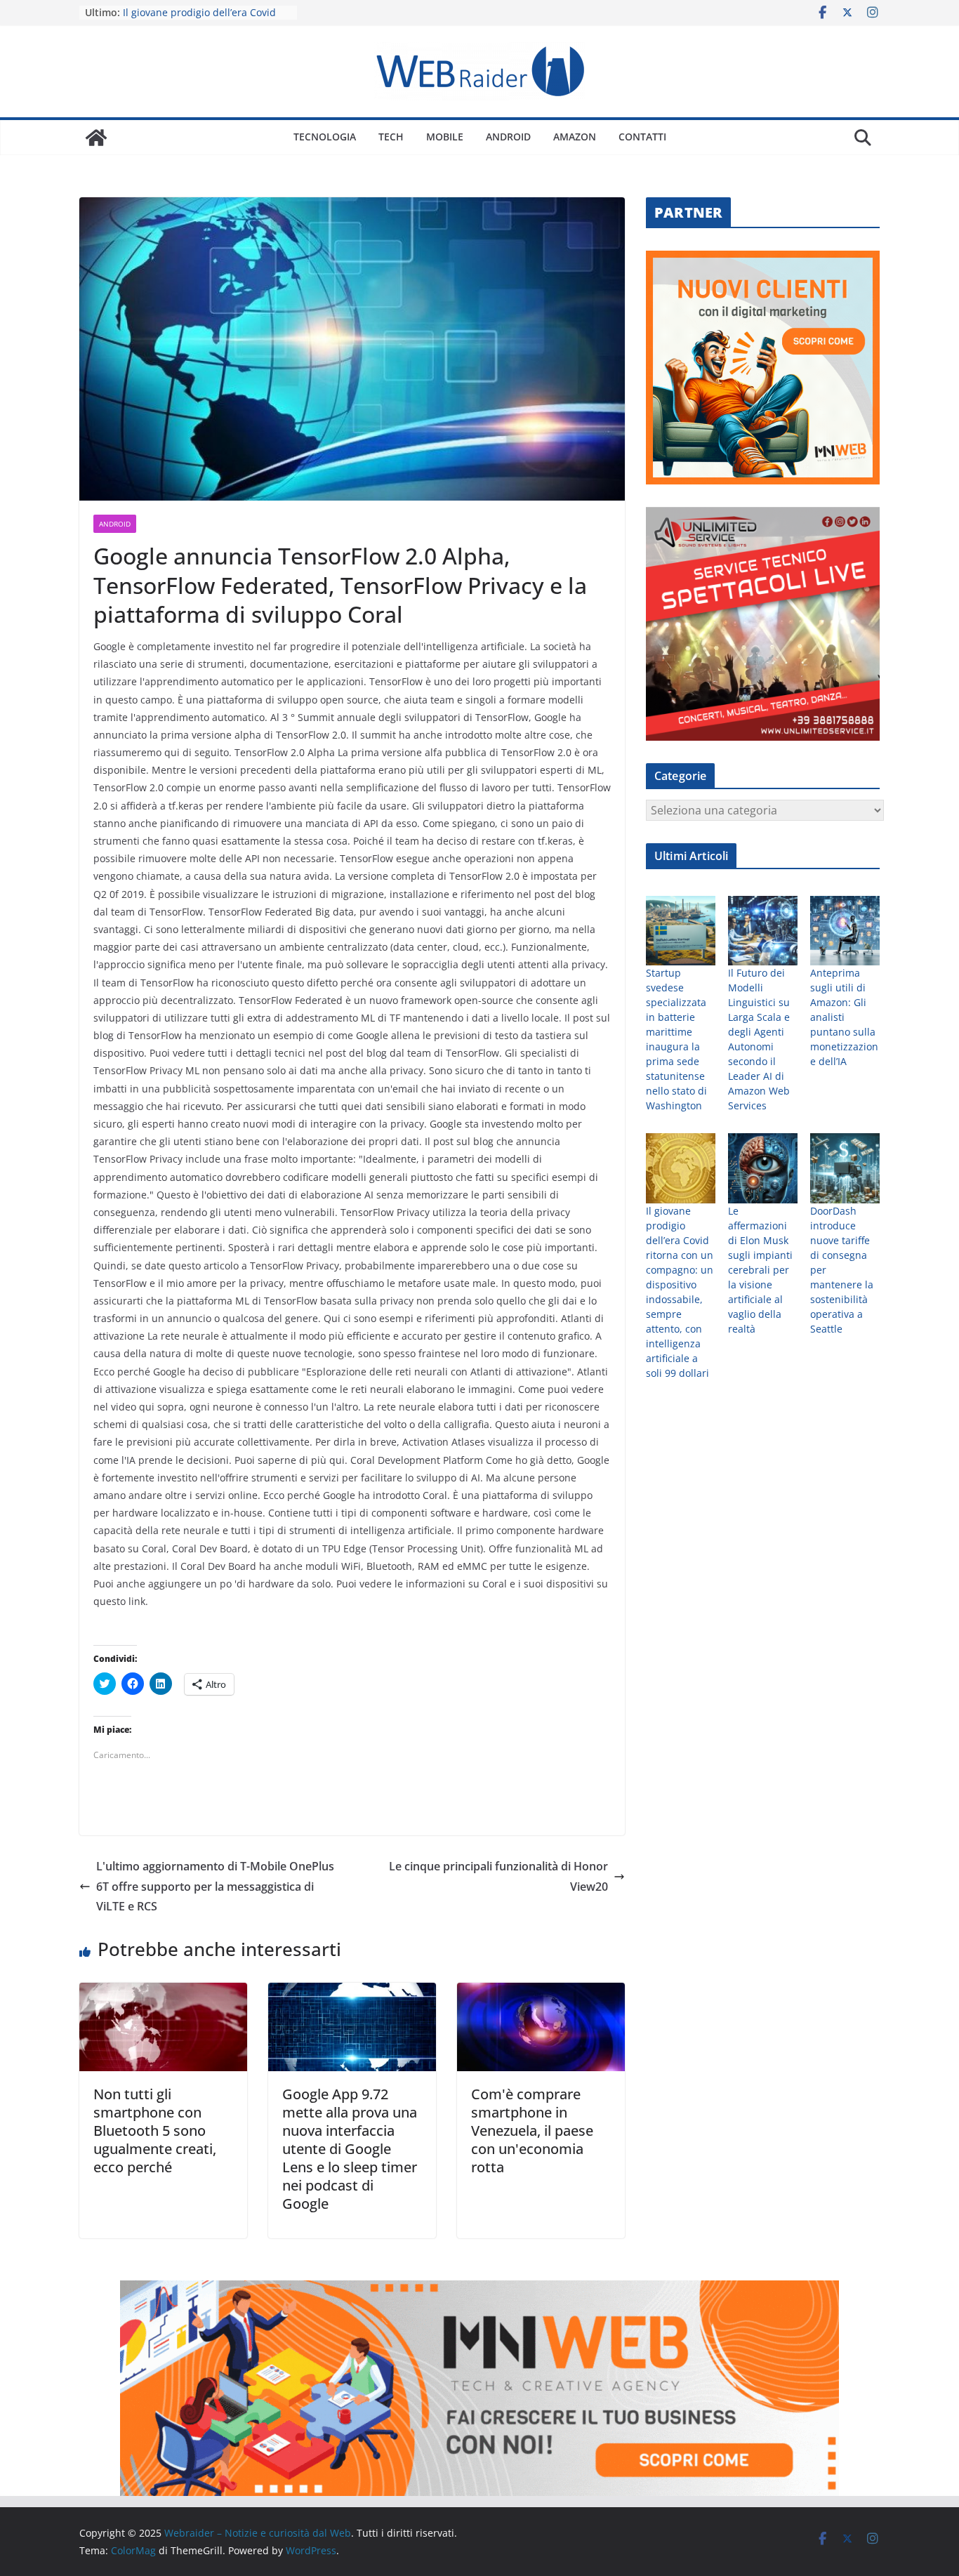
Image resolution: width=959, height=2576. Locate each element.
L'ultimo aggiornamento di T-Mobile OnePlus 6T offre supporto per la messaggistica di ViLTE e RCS (215, 1887)
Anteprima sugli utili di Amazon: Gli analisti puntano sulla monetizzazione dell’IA (844, 1017)
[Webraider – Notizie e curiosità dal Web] (96, 138)
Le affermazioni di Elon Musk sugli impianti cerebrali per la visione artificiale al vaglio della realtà (760, 1270)
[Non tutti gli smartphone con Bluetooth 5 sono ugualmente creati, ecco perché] (163, 1993)
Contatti (642, 137)
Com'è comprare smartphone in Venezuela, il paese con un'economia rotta (532, 2131)
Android (508, 137)
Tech (391, 137)
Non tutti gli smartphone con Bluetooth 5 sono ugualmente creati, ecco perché (155, 2131)
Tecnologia (325, 137)
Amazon (575, 137)
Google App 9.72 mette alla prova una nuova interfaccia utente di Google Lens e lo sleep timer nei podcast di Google (350, 2149)
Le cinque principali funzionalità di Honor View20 (498, 1876)
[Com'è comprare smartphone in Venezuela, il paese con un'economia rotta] (541, 1993)
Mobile (445, 137)
